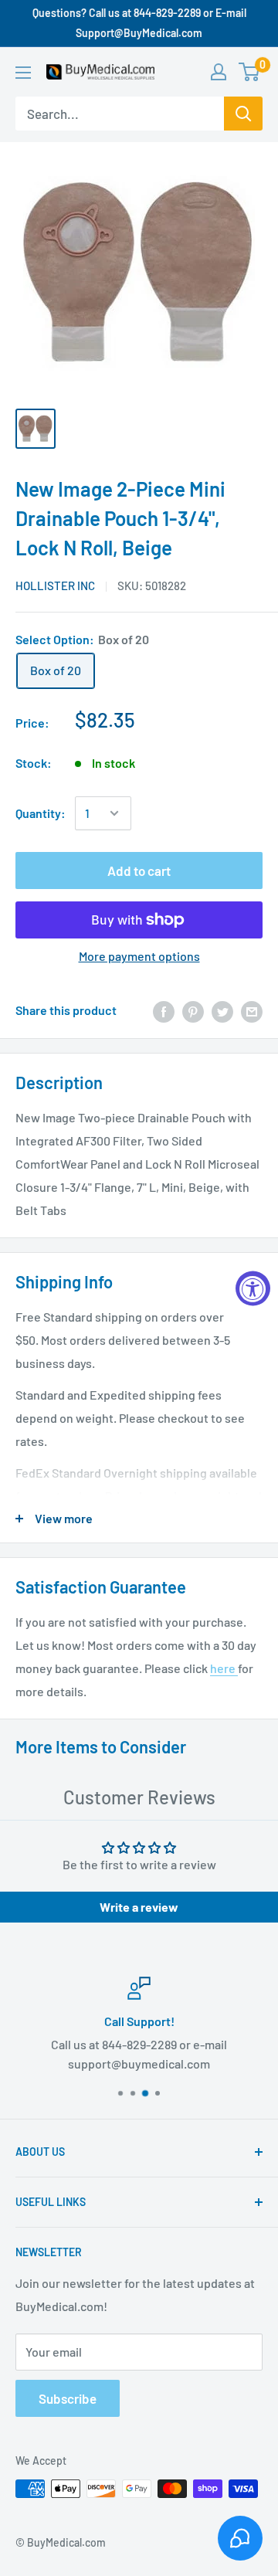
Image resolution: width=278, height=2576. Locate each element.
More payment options (139, 956)
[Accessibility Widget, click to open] (253, 1288)
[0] (250, 72)
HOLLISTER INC (55, 585)
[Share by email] (252, 1011)
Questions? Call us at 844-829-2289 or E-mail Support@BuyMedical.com (139, 23)
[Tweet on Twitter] (222, 1011)
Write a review (139, 1907)
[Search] (243, 114)
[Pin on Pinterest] (193, 1011)
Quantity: (41, 813)
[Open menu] (23, 73)
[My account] (219, 72)
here (224, 1668)
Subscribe (68, 2398)
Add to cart (139, 871)
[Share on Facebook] (164, 1011)
